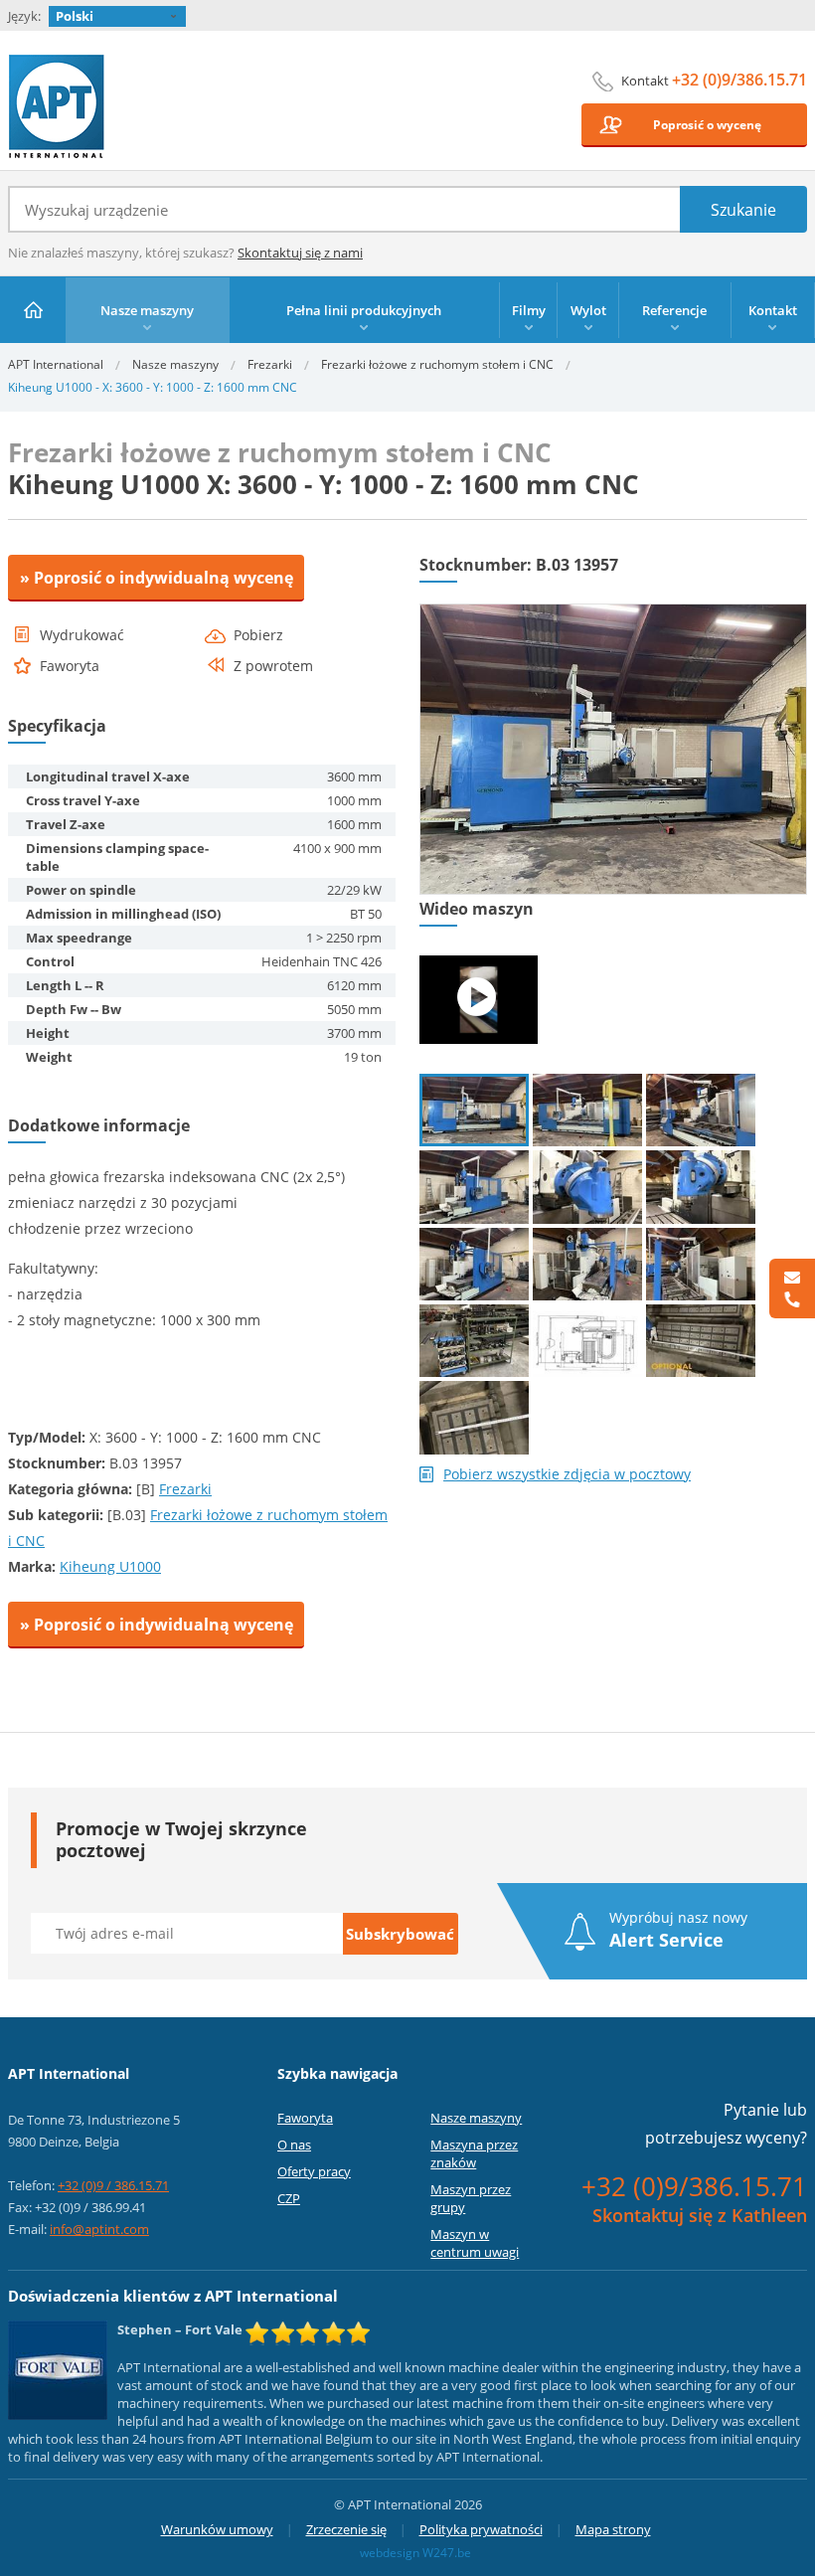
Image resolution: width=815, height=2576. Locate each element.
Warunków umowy (217, 2529)
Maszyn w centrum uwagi (475, 2243)
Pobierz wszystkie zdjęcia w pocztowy (567, 1474)
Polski (75, 16)
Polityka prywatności (481, 2529)
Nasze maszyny (175, 364)
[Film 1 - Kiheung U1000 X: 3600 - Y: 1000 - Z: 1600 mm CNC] (479, 1000)
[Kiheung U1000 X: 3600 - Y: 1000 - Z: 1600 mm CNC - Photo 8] (587, 1264)
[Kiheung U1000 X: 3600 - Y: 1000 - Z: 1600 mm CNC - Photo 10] (474, 1341)
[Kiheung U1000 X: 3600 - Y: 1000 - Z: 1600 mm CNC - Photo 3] (701, 1110)
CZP (289, 2198)
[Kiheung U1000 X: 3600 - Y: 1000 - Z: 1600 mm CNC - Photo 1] (613, 612)
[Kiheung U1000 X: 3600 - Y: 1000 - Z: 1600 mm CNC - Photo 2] (587, 1110)
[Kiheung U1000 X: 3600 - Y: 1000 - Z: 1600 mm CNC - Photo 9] (701, 1264)
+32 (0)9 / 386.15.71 (113, 2185)
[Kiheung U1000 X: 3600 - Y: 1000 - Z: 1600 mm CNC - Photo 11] (587, 1341)
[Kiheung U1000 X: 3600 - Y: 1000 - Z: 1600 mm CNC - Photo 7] (474, 1264)
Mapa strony (613, 2529)
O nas (294, 2145)
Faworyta (305, 2118)
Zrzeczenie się (346, 2529)
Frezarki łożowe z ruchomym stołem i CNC (437, 364)
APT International (57, 106)
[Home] (33, 310)
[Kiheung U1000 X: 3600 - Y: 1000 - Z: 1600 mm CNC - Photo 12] (701, 1341)
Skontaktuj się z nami (300, 253)
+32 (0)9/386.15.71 (739, 80)
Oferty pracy (314, 2171)
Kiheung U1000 (110, 1566)
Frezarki (270, 364)
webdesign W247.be (415, 2553)
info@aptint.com (99, 2229)
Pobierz (258, 635)
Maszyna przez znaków (474, 2153)
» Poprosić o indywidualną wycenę (157, 578)
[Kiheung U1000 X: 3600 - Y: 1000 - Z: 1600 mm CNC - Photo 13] (474, 1417)
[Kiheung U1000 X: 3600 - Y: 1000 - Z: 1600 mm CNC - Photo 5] (587, 1187)
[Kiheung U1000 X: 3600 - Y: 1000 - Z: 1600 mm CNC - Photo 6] (701, 1187)
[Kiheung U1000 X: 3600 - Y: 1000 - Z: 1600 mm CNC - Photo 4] (474, 1187)
